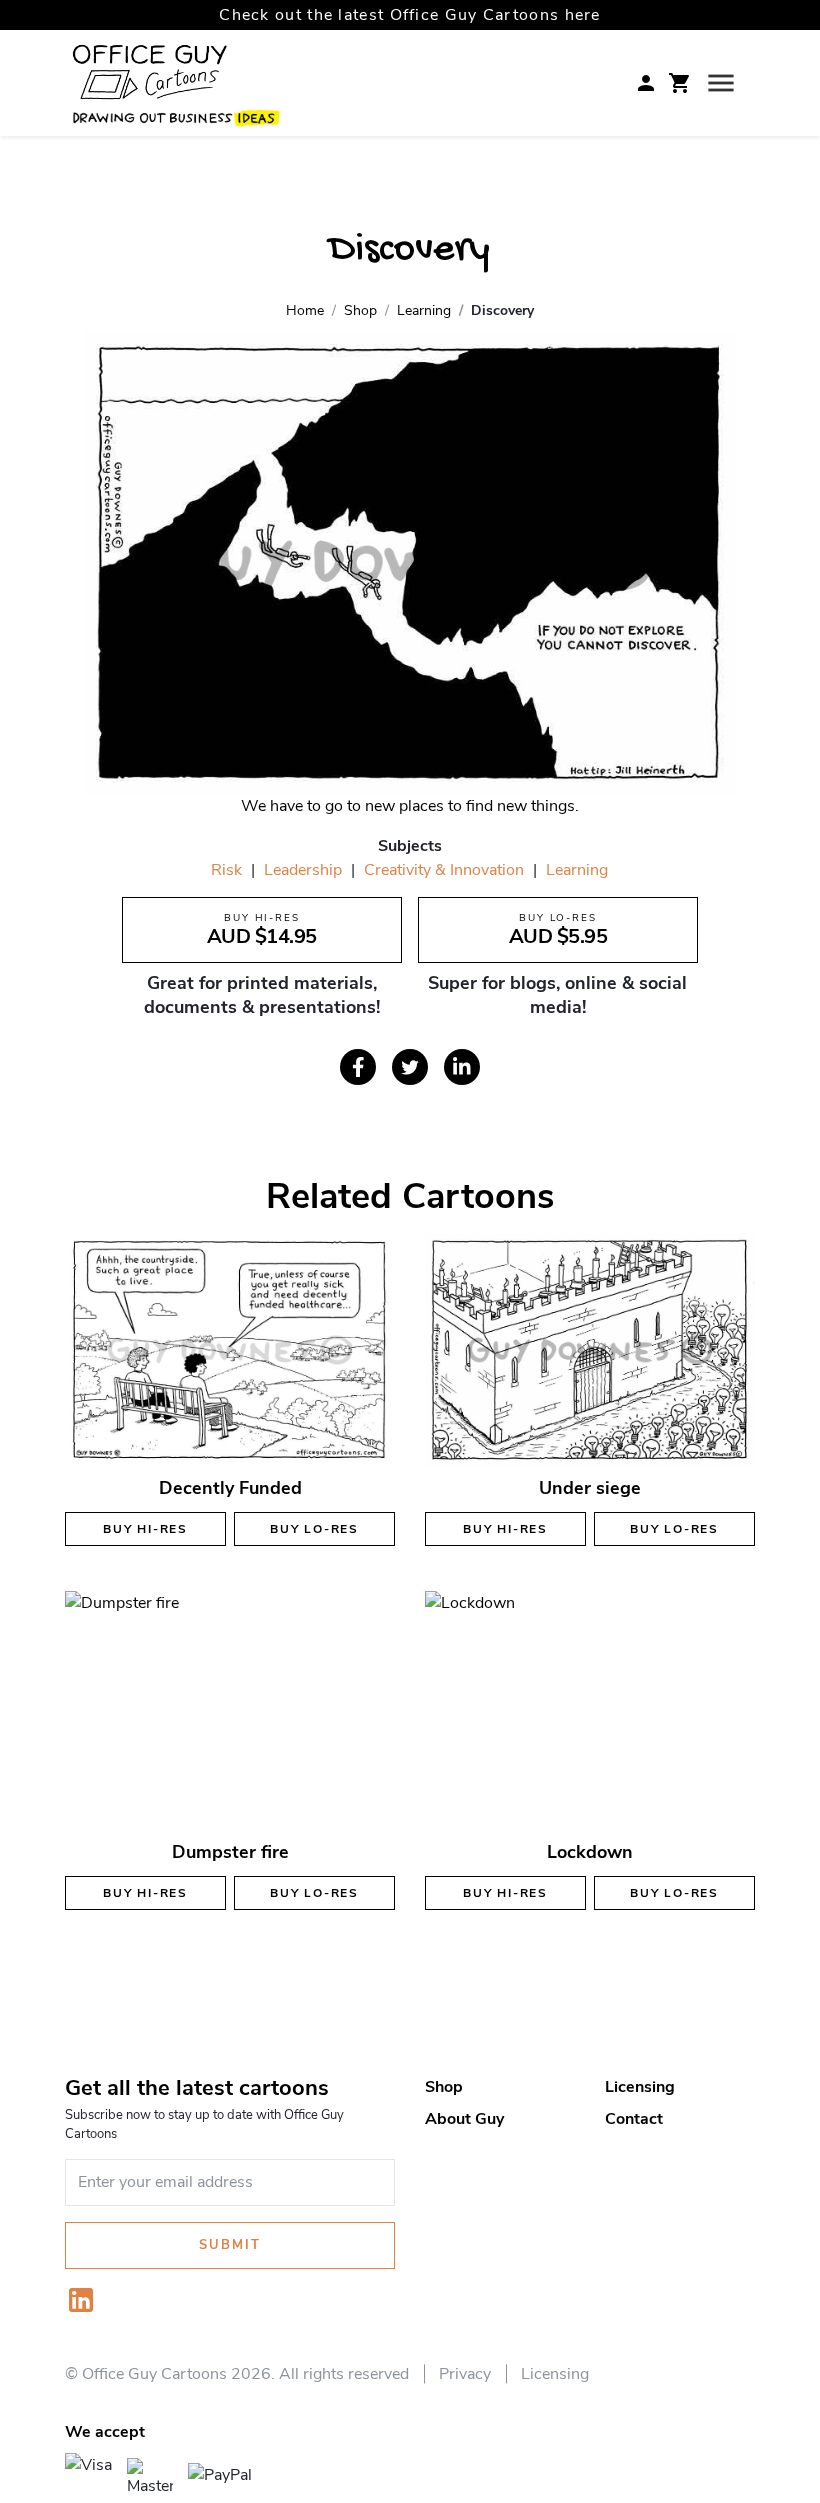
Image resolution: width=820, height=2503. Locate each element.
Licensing (640, 2087)
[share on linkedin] (462, 1067)
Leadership (303, 870)
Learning (577, 870)
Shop (444, 2087)
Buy (145, 1529)
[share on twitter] (410, 1067)
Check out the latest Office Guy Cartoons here (410, 15)
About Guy (464, 2119)
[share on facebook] (358, 1067)
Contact (634, 2119)
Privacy (465, 2374)
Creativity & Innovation (444, 870)
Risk (226, 870)
